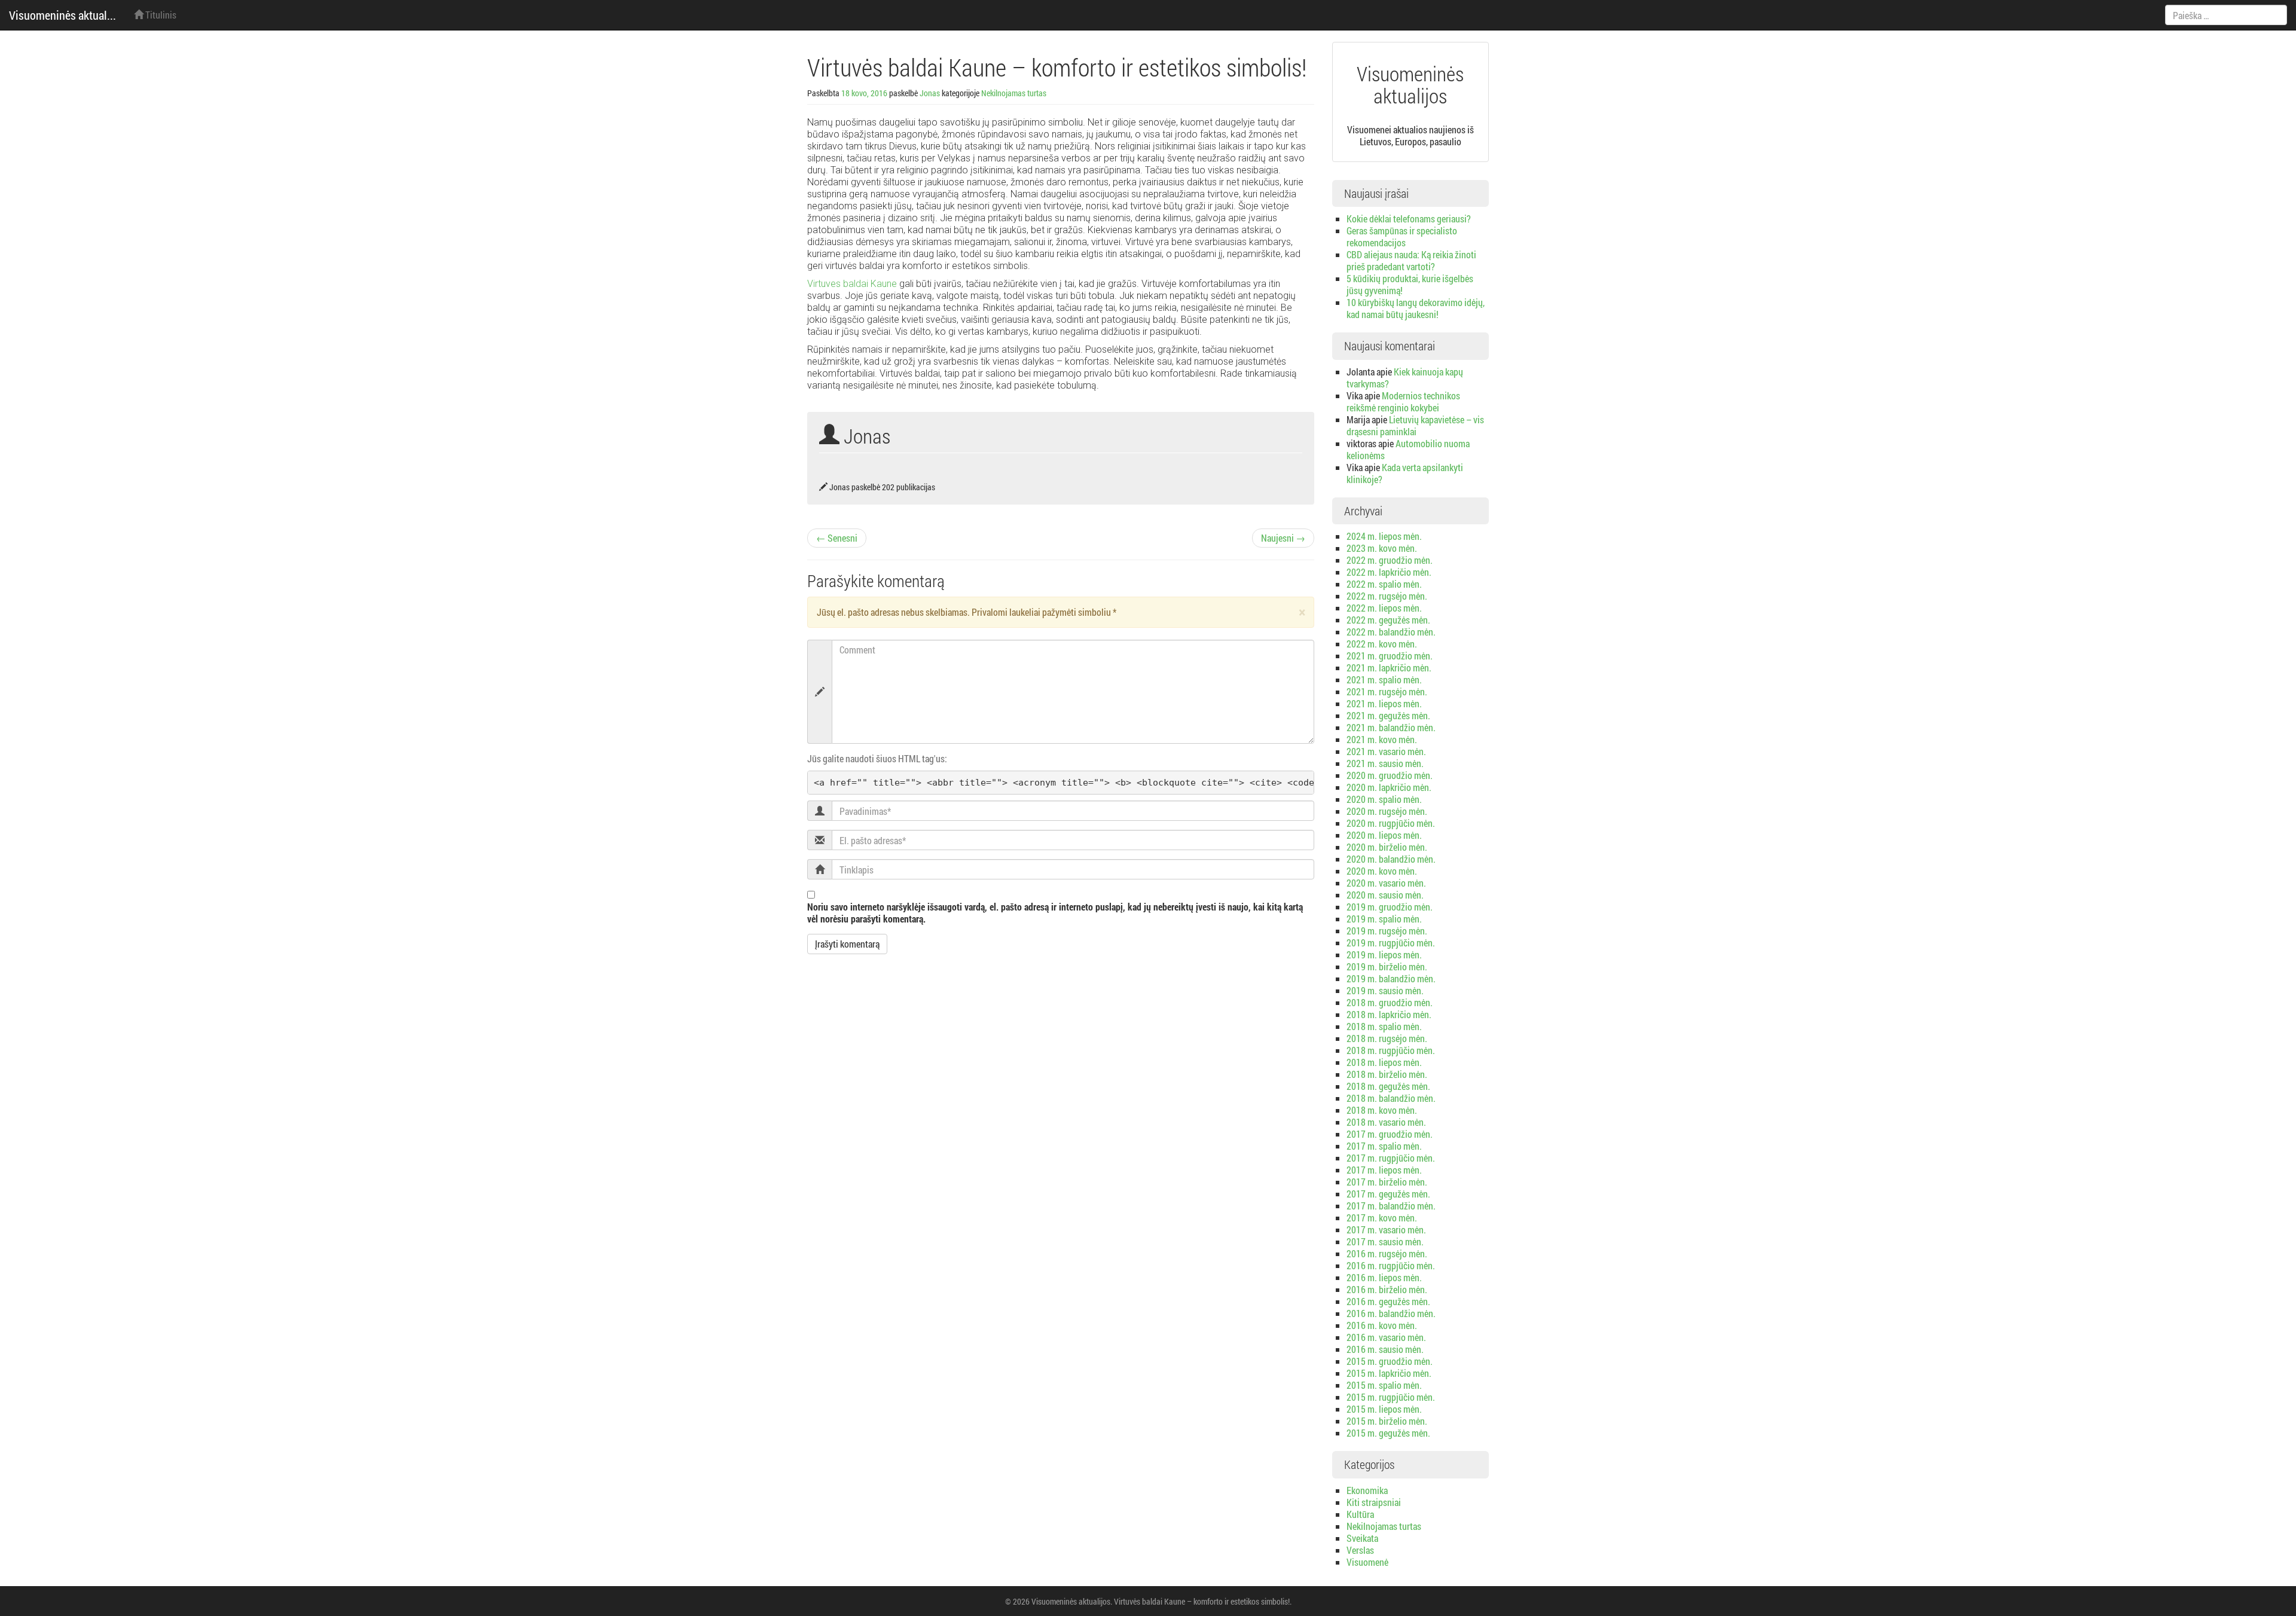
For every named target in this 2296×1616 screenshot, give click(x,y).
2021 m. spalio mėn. (1384, 679)
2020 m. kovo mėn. (1382, 871)
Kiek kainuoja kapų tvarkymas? (1405, 378)
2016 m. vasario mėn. (1386, 1337)
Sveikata (1362, 1538)
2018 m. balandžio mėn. (1391, 1098)
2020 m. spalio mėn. (1384, 799)
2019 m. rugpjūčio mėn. (1391, 943)
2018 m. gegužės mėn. (1388, 1086)
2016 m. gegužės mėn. (1388, 1301)
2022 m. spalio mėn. (1384, 584)
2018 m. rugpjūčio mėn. (1391, 1050)
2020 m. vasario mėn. (1386, 883)
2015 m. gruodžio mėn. (1390, 1361)
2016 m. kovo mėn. (1382, 1325)
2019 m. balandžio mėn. (1391, 978)
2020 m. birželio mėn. (1387, 847)
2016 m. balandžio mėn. (1391, 1313)
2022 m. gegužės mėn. (1388, 620)
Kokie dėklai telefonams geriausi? (1409, 219)
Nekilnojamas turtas (1014, 93)
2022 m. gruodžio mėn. (1390, 560)
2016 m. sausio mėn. (1385, 1349)
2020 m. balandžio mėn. (1391, 859)
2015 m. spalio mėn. (1384, 1385)
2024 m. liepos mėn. (1384, 536)
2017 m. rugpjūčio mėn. (1391, 1158)
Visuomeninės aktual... (62, 15)
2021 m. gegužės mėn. (1388, 715)
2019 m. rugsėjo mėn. (1387, 931)
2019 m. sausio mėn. (1385, 990)
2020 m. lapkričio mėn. (1389, 787)
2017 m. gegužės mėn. (1388, 1194)
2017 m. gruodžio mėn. (1390, 1134)
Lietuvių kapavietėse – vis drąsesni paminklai (1415, 425)
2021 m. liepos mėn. (1384, 703)
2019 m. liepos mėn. (1384, 954)
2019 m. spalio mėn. (1384, 919)
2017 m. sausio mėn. (1385, 1241)
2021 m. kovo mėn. (1382, 739)
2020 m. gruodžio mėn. (1390, 775)
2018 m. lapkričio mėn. (1389, 1014)
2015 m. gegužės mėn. (1388, 1433)
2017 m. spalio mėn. (1384, 1146)
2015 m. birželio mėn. (1387, 1421)
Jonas (930, 93)
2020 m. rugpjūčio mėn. (1391, 823)
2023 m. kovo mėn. (1382, 548)
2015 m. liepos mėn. (1384, 1409)
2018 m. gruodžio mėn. (1390, 1002)
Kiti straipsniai (1374, 1502)
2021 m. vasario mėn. (1386, 751)
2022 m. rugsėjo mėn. (1387, 596)
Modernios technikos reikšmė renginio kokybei (1403, 401)
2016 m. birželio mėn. (1387, 1289)
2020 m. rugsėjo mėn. (1387, 811)
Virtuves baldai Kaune (852, 284)
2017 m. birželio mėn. (1387, 1182)
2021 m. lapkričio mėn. (1389, 668)
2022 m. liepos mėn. (1384, 608)
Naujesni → (1283, 538)
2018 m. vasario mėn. (1386, 1122)
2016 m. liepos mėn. (1384, 1277)
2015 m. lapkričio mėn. (1389, 1373)
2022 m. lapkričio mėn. (1389, 572)
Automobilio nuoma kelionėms (1408, 449)
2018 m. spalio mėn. (1384, 1026)
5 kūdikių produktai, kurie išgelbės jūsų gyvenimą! (1410, 284)
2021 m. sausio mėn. (1385, 763)
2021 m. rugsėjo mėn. (1387, 691)
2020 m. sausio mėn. (1385, 895)
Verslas (1360, 1550)
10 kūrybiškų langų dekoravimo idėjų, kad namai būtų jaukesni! (1416, 308)
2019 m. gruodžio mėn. (1390, 907)
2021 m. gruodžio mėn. (1390, 656)
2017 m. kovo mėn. (1382, 1218)
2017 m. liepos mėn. (1384, 1170)
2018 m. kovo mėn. (1382, 1110)
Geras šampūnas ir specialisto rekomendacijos (1402, 236)
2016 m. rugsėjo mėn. (1387, 1253)
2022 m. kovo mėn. (1382, 644)
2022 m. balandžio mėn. (1391, 632)
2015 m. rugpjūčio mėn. (1391, 1397)
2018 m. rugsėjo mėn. (1387, 1038)
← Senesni (837, 538)
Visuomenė (1367, 1562)
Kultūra (1360, 1514)
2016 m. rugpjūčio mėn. (1391, 1265)
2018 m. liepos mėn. (1384, 1062)
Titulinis (160, 15)
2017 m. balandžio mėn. (1391, 1206)
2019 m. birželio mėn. (1387, 966)
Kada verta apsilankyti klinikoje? (1405, 473)
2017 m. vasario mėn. (1386, 1229)
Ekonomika (1367, 1490)
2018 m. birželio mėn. (1387, 1074)
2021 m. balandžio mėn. (1391, 727)
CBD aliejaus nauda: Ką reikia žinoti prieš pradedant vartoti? (1411, 260)
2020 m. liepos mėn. (1384, 835)
